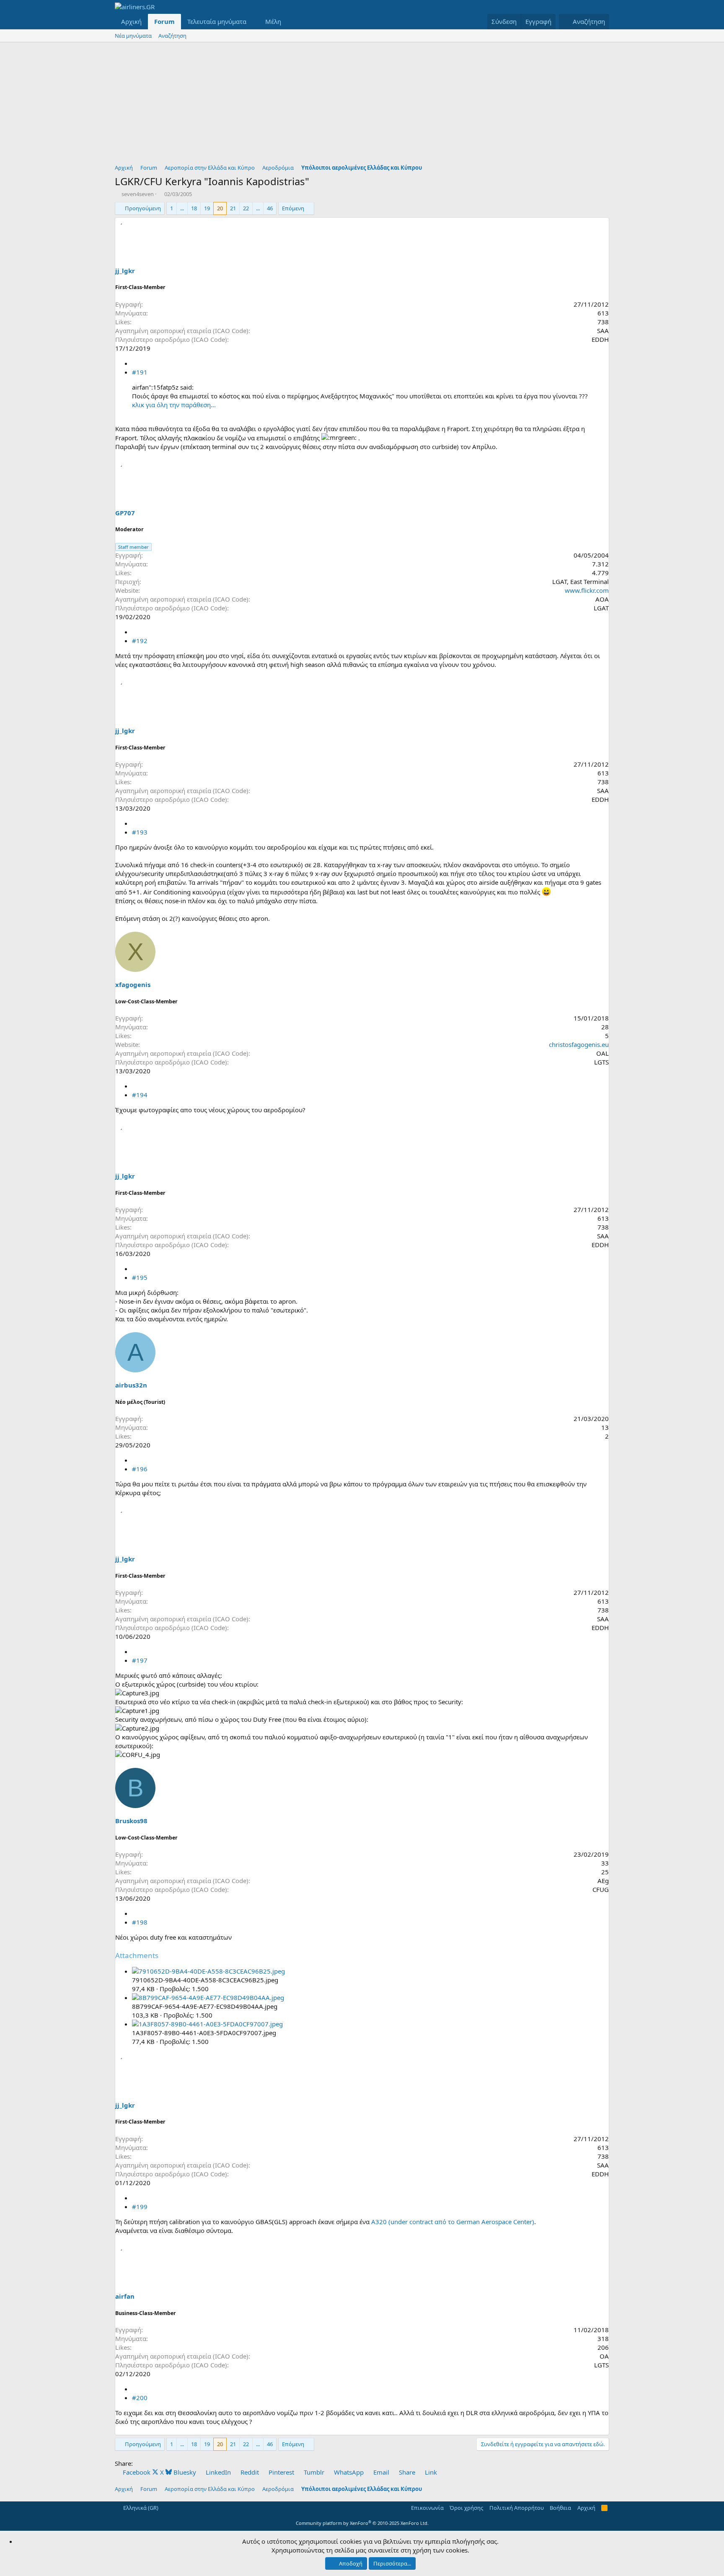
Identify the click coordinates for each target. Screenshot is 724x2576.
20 (220, 208)
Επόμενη (293, 208)
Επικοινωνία (427, 2508)
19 (207, 208)
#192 (140, 641)
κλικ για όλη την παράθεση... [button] (174, 405)
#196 (140, 1469)
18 (194, 208)
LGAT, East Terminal (580, 581)
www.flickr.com (587, 590)
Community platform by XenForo (362, 2523)
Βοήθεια (560, 2508)
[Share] (135, 363)
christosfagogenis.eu (579, 1044)
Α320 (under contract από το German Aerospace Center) (453, 2222)
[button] (253, 22)
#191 (140, 372)
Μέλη (273, 21)
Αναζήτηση (172, 36)
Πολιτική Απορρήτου (517, 2508)
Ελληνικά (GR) (140, 2508)
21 (233, 208)
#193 (140, 832)
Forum (164, 21)
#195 (140, 1277)
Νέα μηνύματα (133, 36)
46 (270, 208)
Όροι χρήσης (466, 2508)
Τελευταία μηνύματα (217, 21)
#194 (140, 1095)
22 (246, 208)
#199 (140, 2207)
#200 (140, 2398)
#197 (140, 1660)
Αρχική (131, 21)
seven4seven (138, 194)
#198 (140, 1922)
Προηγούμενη (143, 208)
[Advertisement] (362, 105)
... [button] (182, 208)
